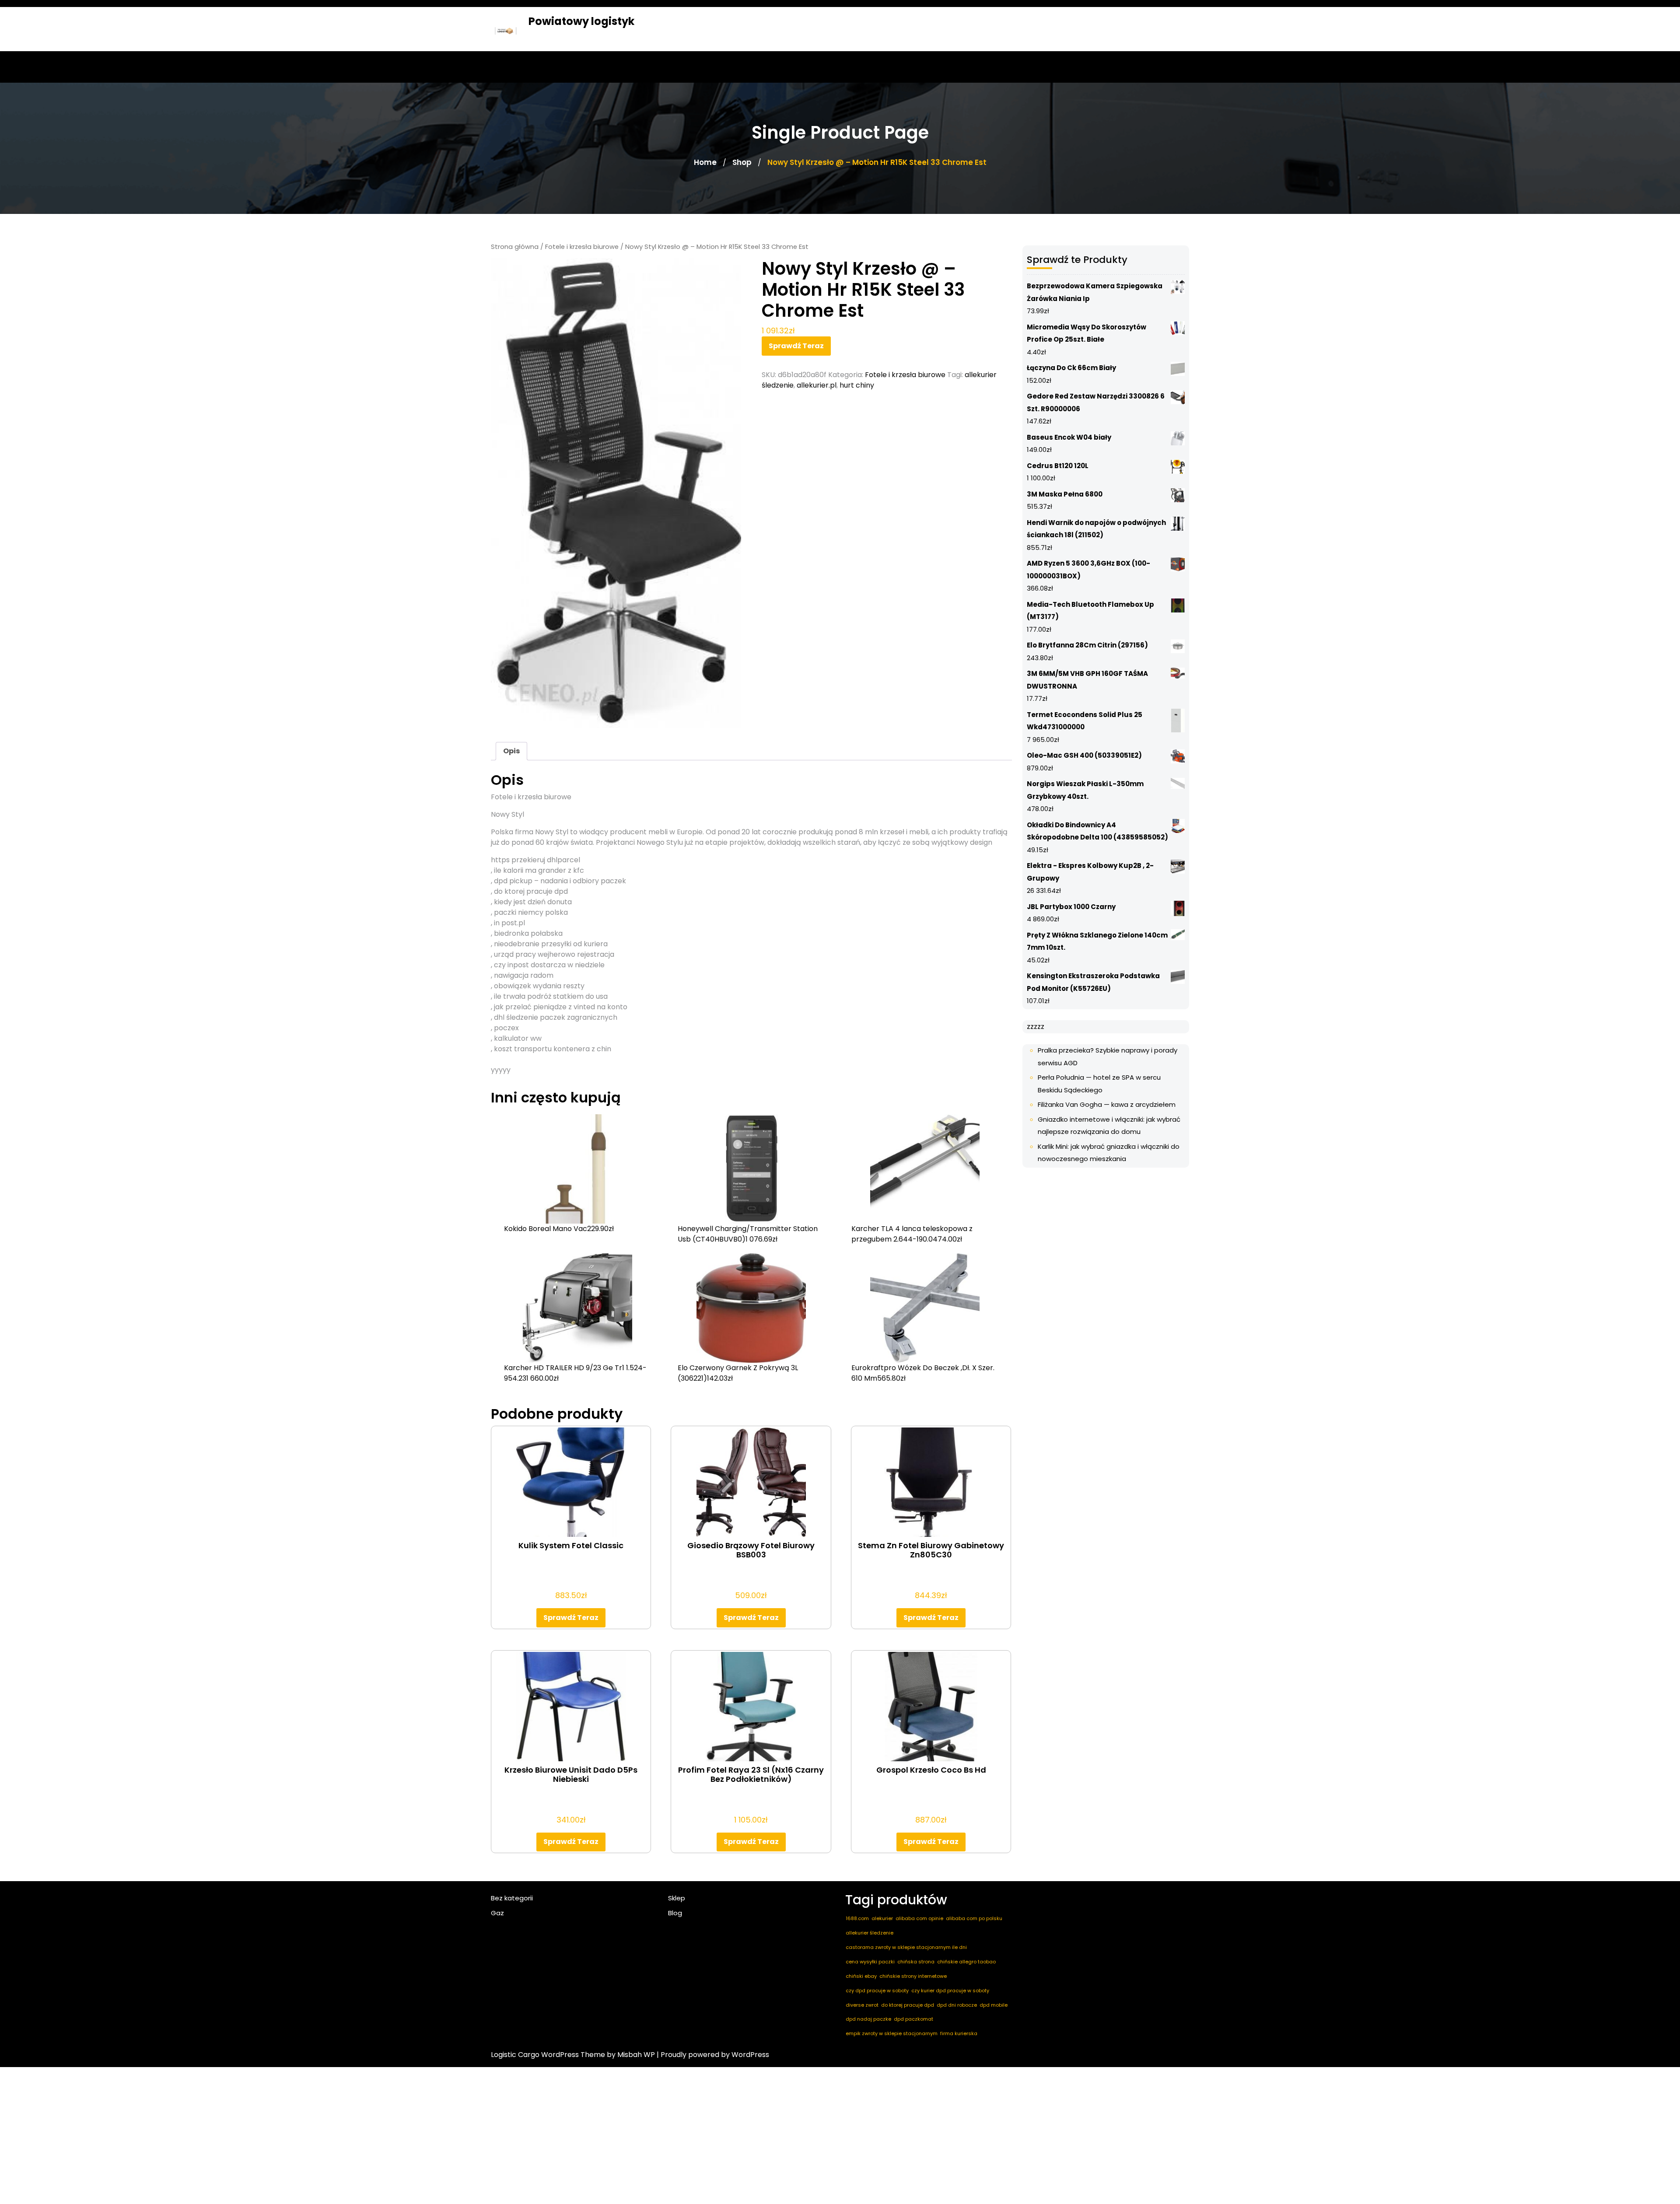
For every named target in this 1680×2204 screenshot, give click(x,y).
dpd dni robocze (957, 2005)
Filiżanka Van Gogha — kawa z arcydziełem (1107, 1104)
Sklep (677, 1898)
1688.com (857, 1918)
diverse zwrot (862, 2005)
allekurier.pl (817, 385)
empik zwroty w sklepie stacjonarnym (892, 2033)
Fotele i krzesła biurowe (582, 247)
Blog (675, 1913)
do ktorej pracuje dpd (908, 2005)
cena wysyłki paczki (870, 1962)
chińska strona (916, 1962)
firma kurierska (959, 2033)
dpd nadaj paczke (868, 2019)
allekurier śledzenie (870, 1933)
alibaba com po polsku (974, 1918)
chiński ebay (861, 1976)
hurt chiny (857, 385)
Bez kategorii (512, 1898)
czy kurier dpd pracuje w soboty (950, 1991)
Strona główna (515, 247)
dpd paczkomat (913, 2019)
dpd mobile (994, 2005)
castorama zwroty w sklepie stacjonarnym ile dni (906, 1947)
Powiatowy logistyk (581, 21)
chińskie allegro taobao (966, 1962)
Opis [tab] (511, 751)
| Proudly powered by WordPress (713, 2055)
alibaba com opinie (919, 1918)
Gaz (497, 1913)
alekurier (882, 1918)
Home (705, 162)
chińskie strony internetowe (913, 1976)
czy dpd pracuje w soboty (877, 1991)
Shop (742, 162)
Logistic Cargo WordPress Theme (548, 2055)
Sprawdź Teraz (796, 346)
